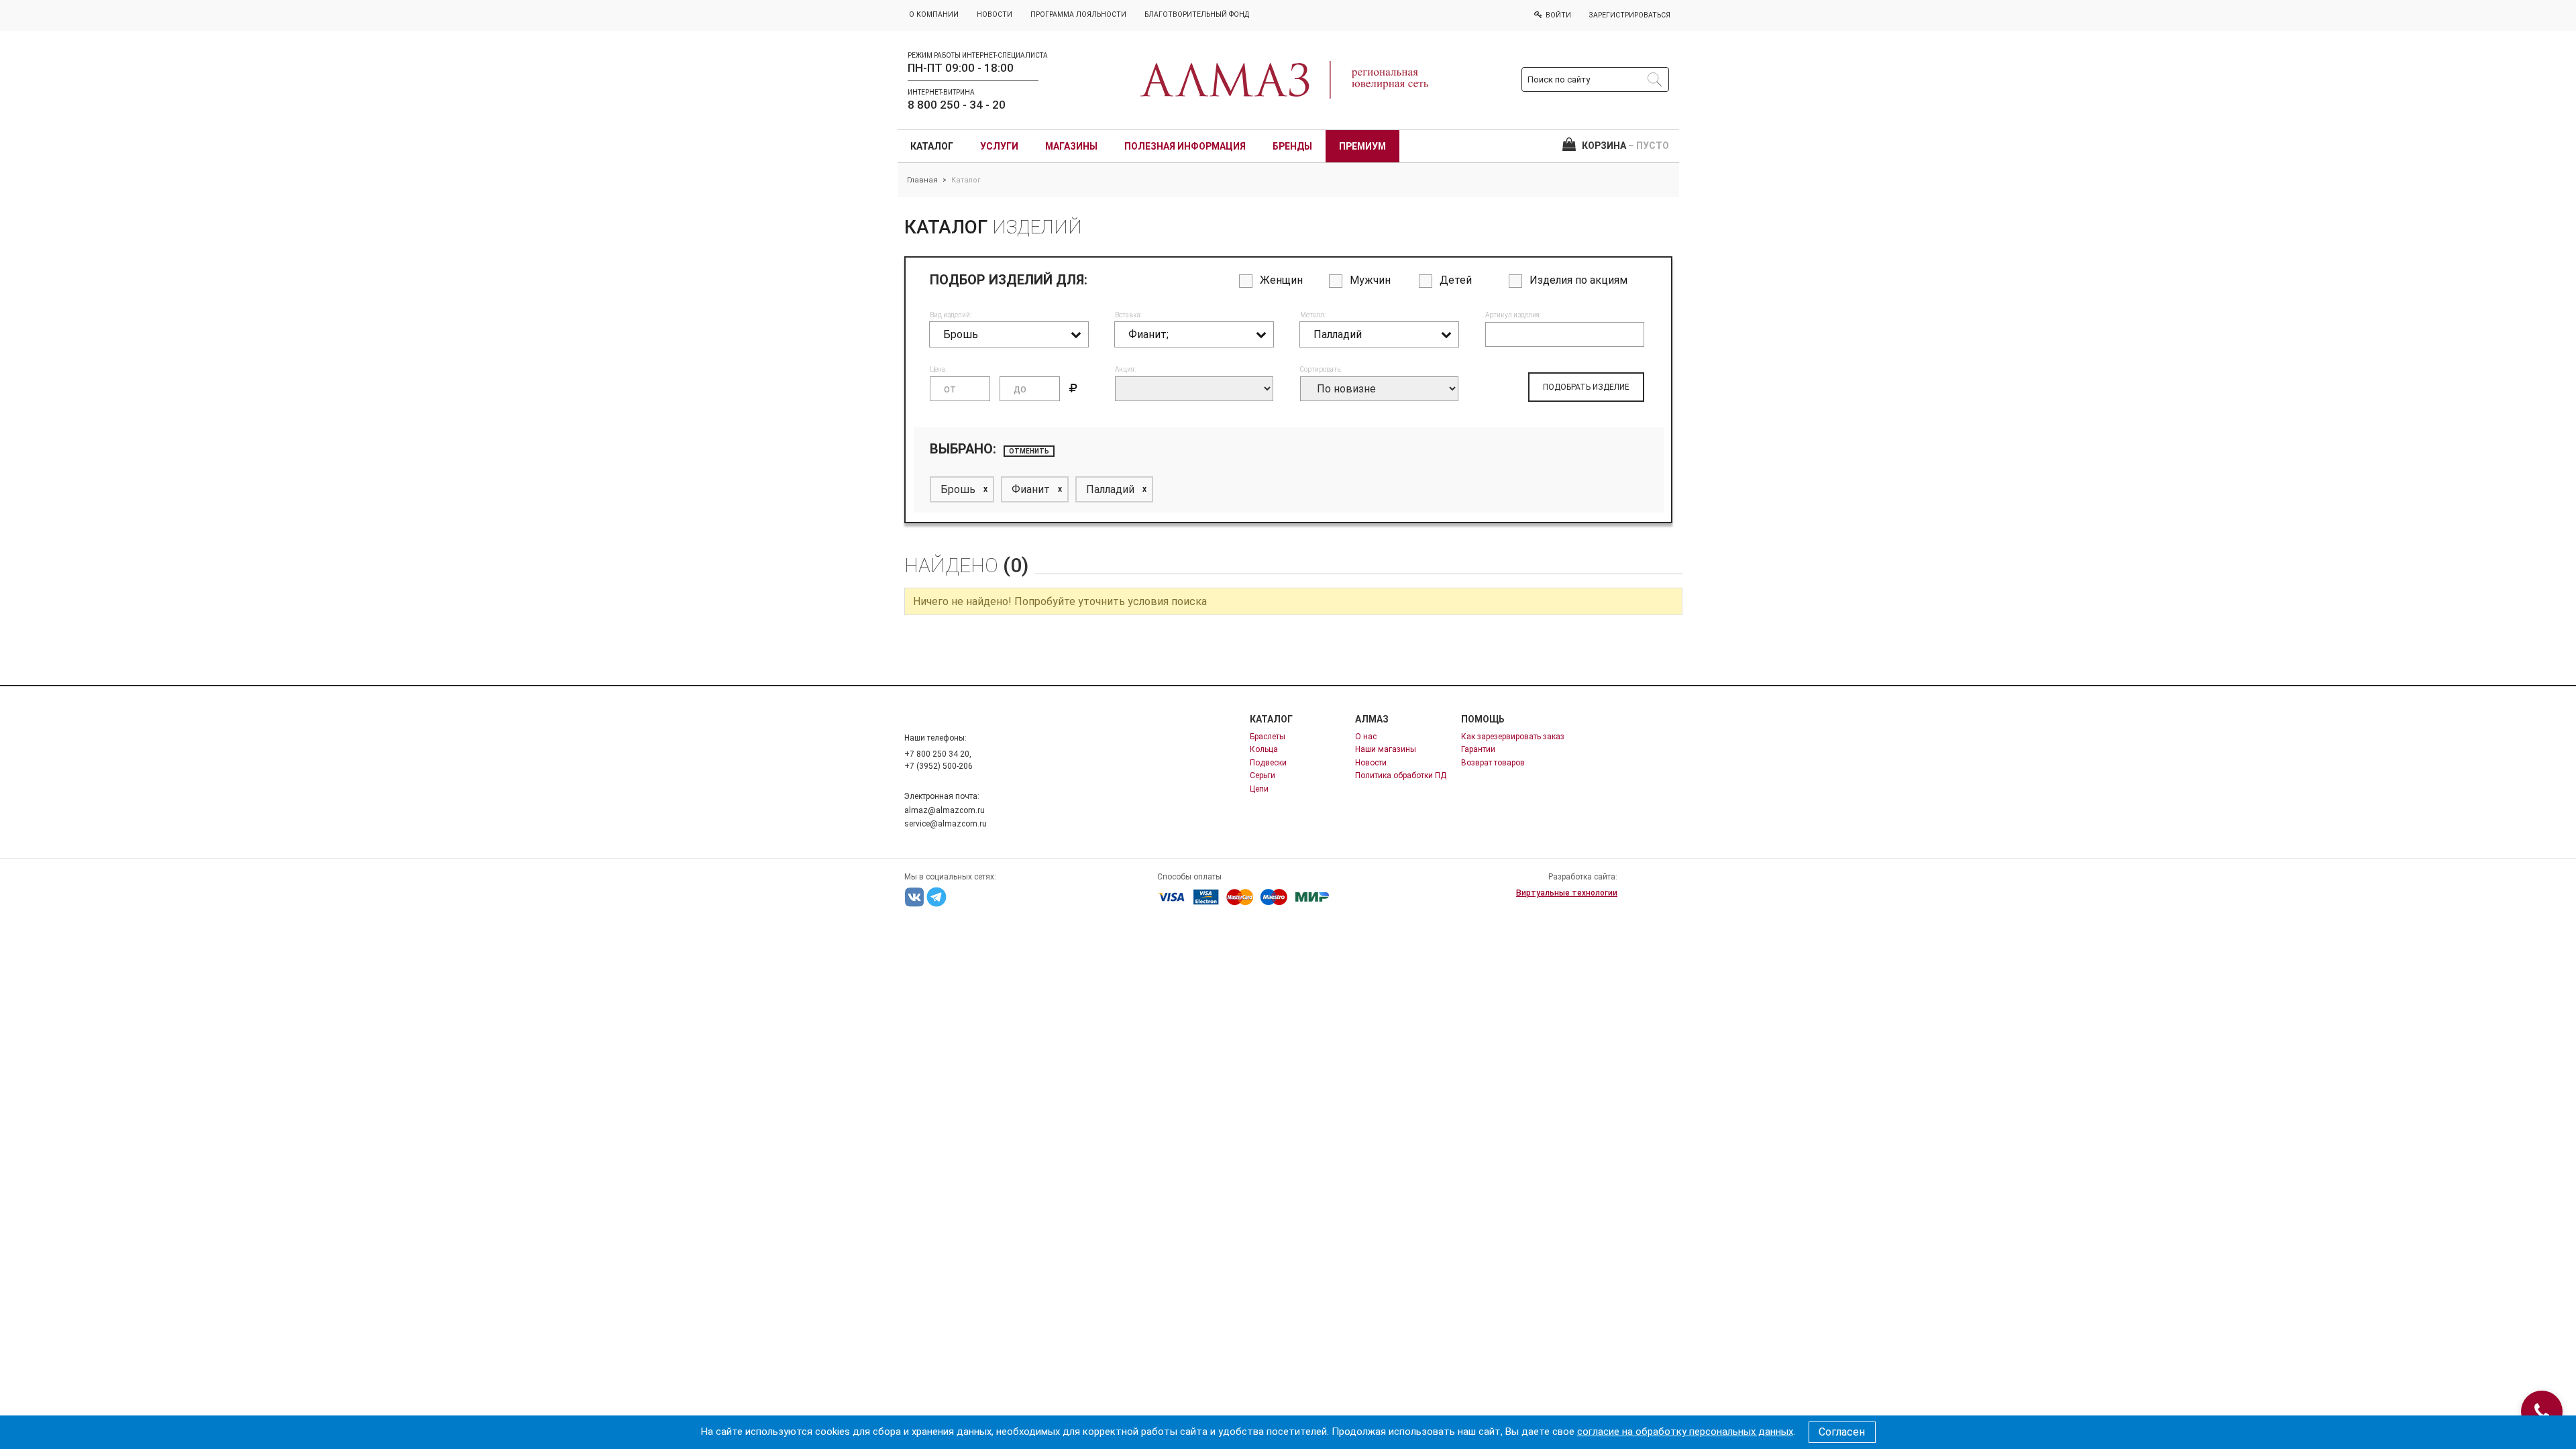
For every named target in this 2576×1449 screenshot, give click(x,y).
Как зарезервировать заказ (1513, 737)
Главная (922, 180)
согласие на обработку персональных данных (1685, 1432)
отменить (1029, 451)
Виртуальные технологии (1567, 893)
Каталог (932, 146)
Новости (1371, 763)
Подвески (1268, 763)
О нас (1366, 737)
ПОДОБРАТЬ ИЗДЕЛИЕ (1586, 387)
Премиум (1362, 146)
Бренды (1292, 146)
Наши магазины (1386, 749)
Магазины (1071, 146)
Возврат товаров (1493, 763)
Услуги (999, 146)
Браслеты (1268, 737)
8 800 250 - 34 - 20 (957, 105)
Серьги (1263, 775)
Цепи (1259, 789)
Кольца (1264, 749)
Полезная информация (1185, 146)
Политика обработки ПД (1401, 775)
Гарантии (1478, 749)
